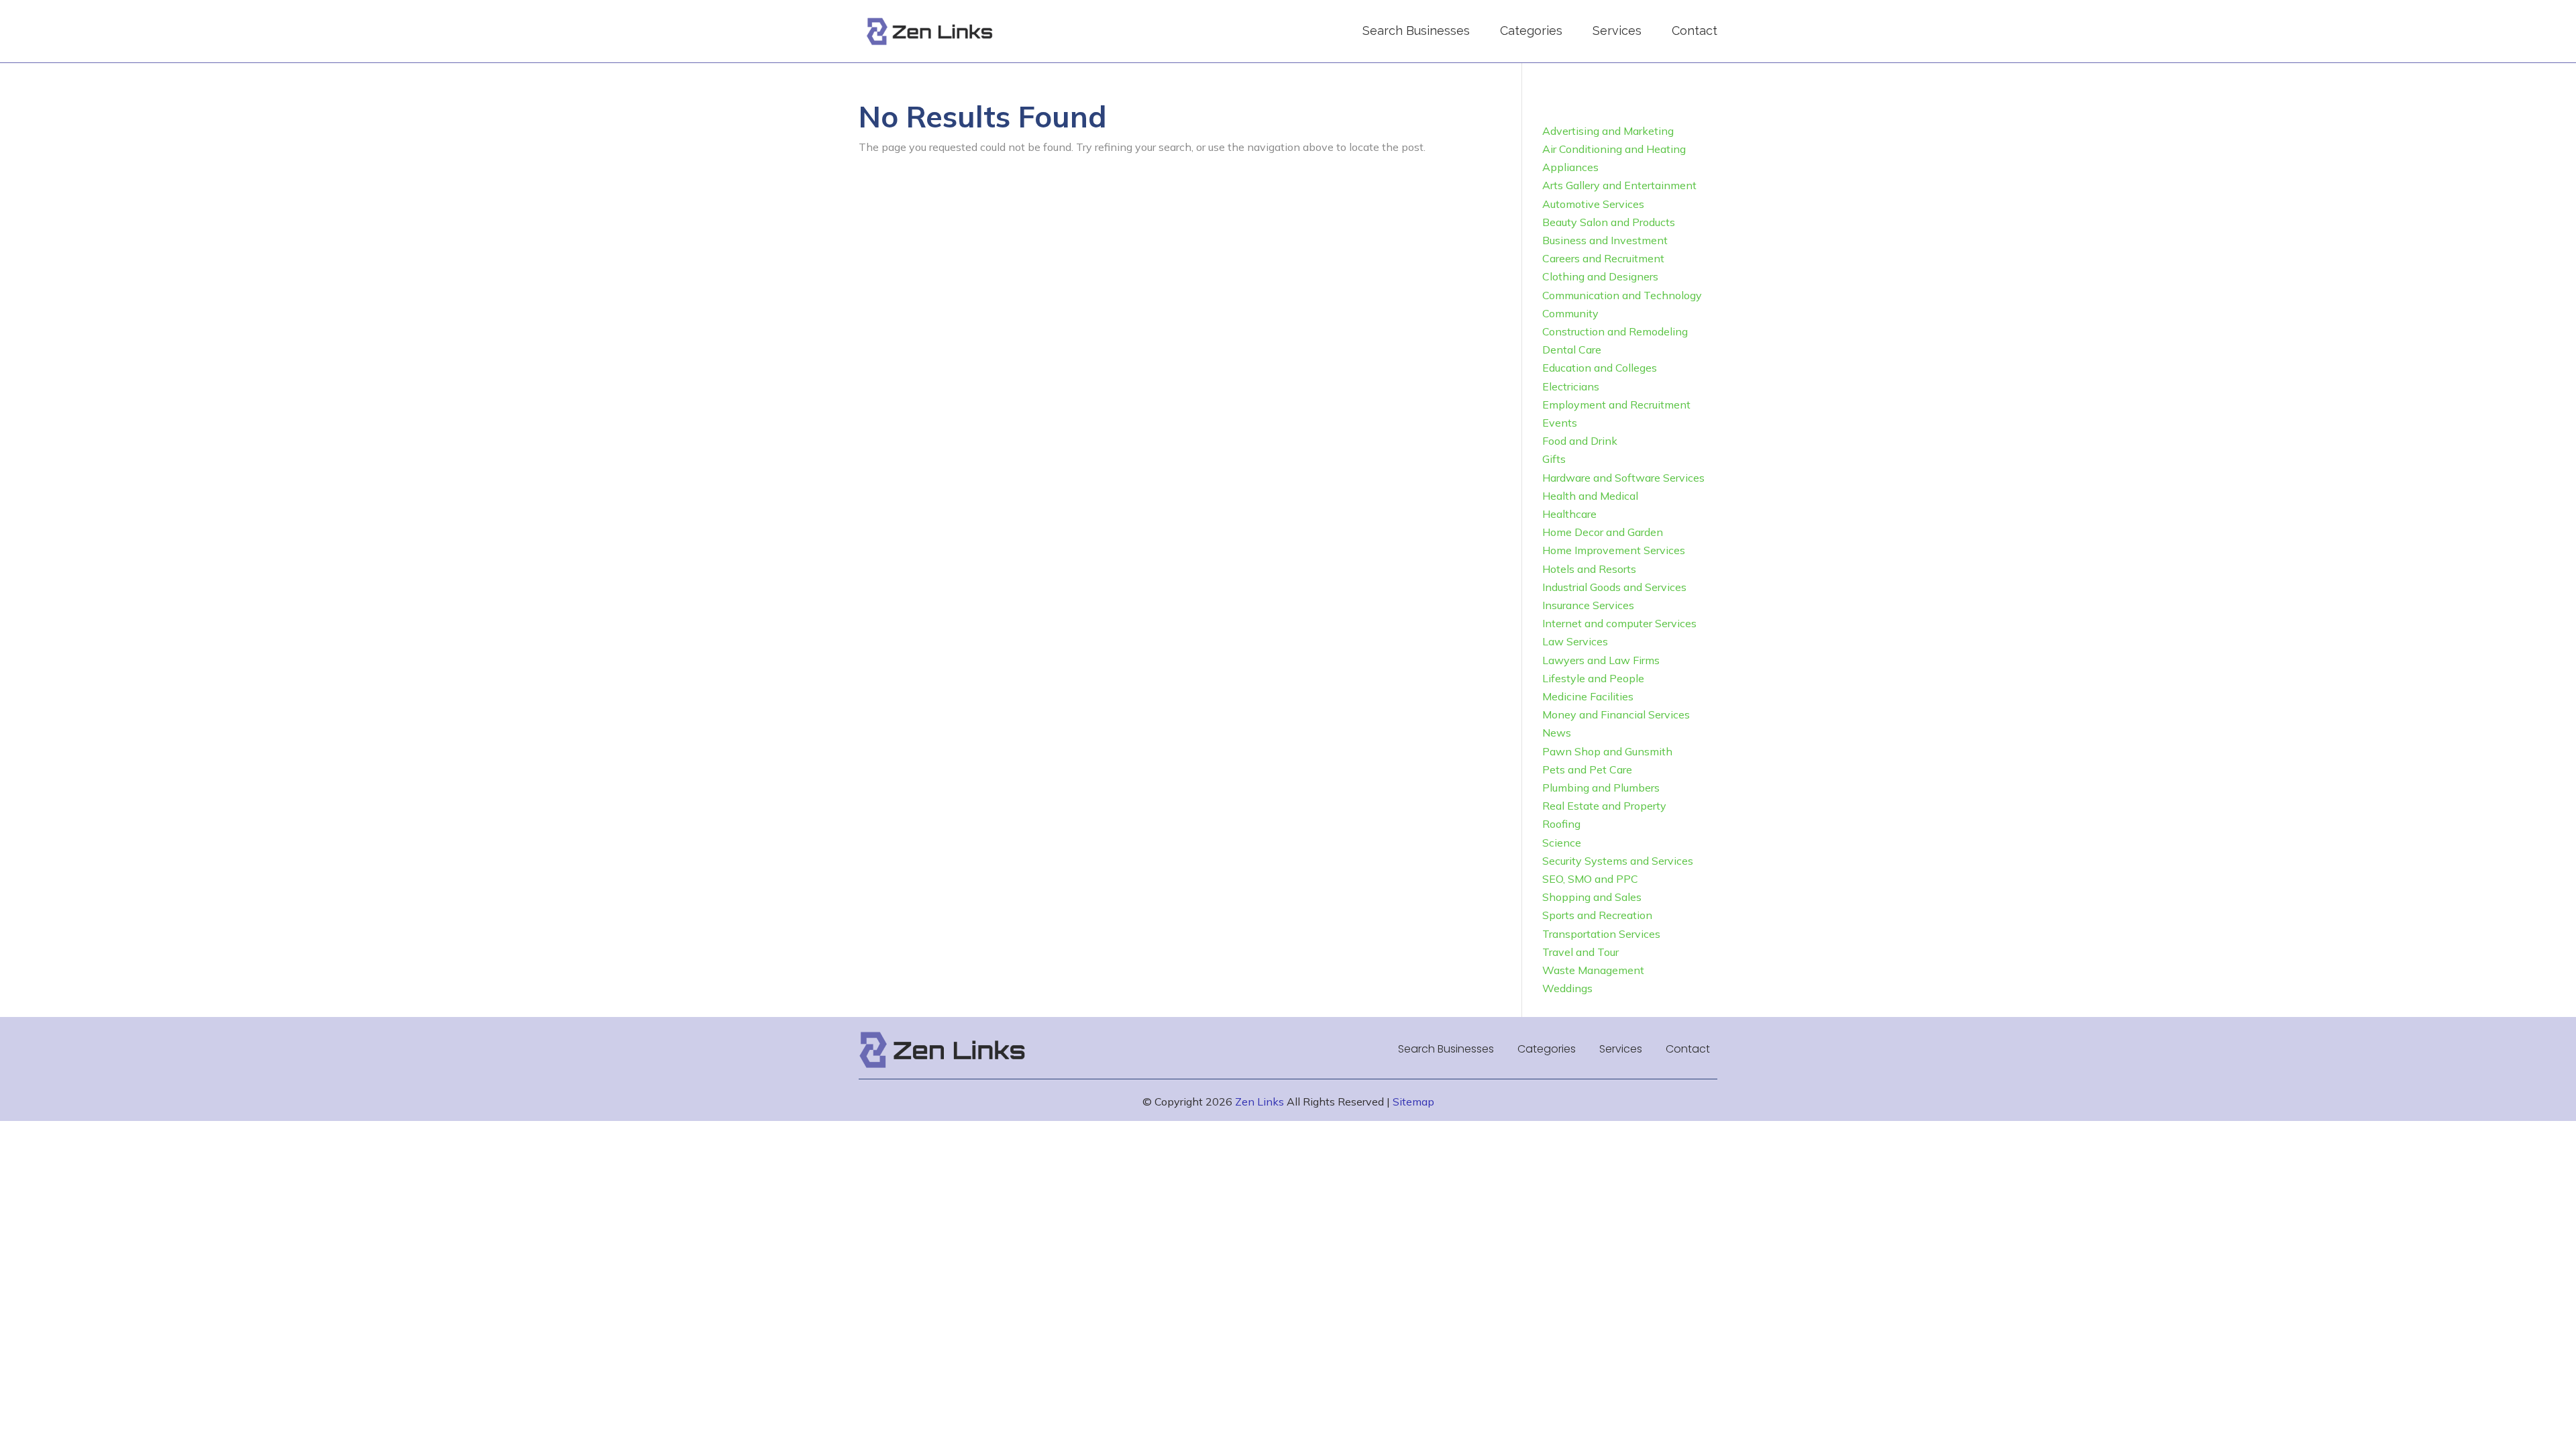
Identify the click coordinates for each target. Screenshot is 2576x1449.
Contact (1695, 31)
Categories (1531, 31)
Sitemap (1413, 1102)
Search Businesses (1416, 31)
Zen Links (1259, 1102)
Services (1617, 31)
